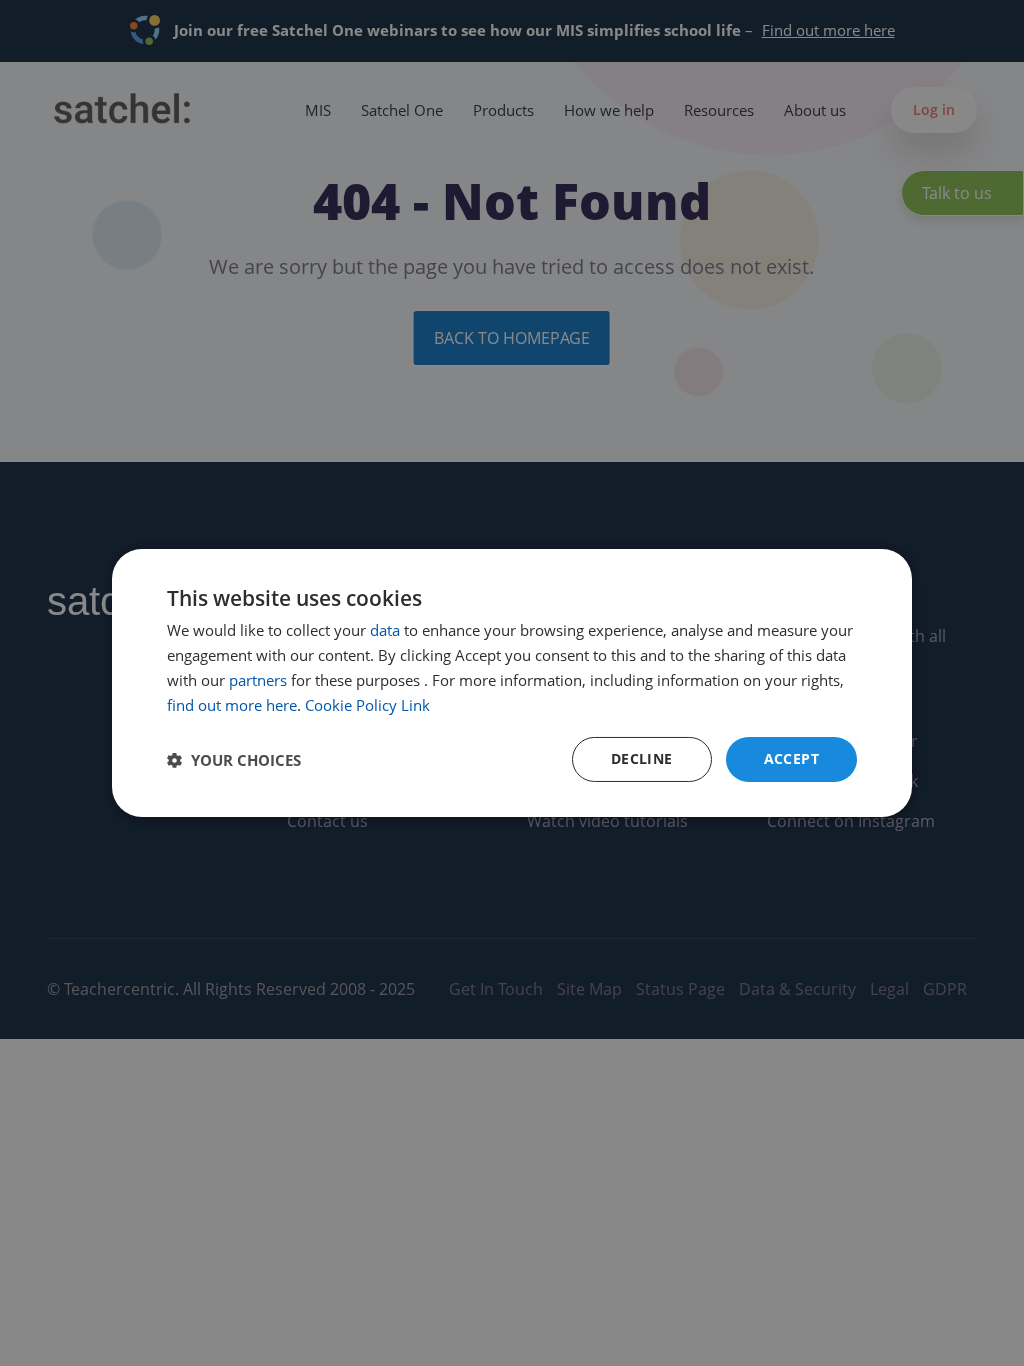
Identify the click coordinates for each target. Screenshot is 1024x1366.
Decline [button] (642, 758)
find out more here (232, 705)
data (385, 630)
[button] (234, 760)
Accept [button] (791, 758)
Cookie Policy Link (367, 705)
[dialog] (512, 683)
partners (258, 680)
